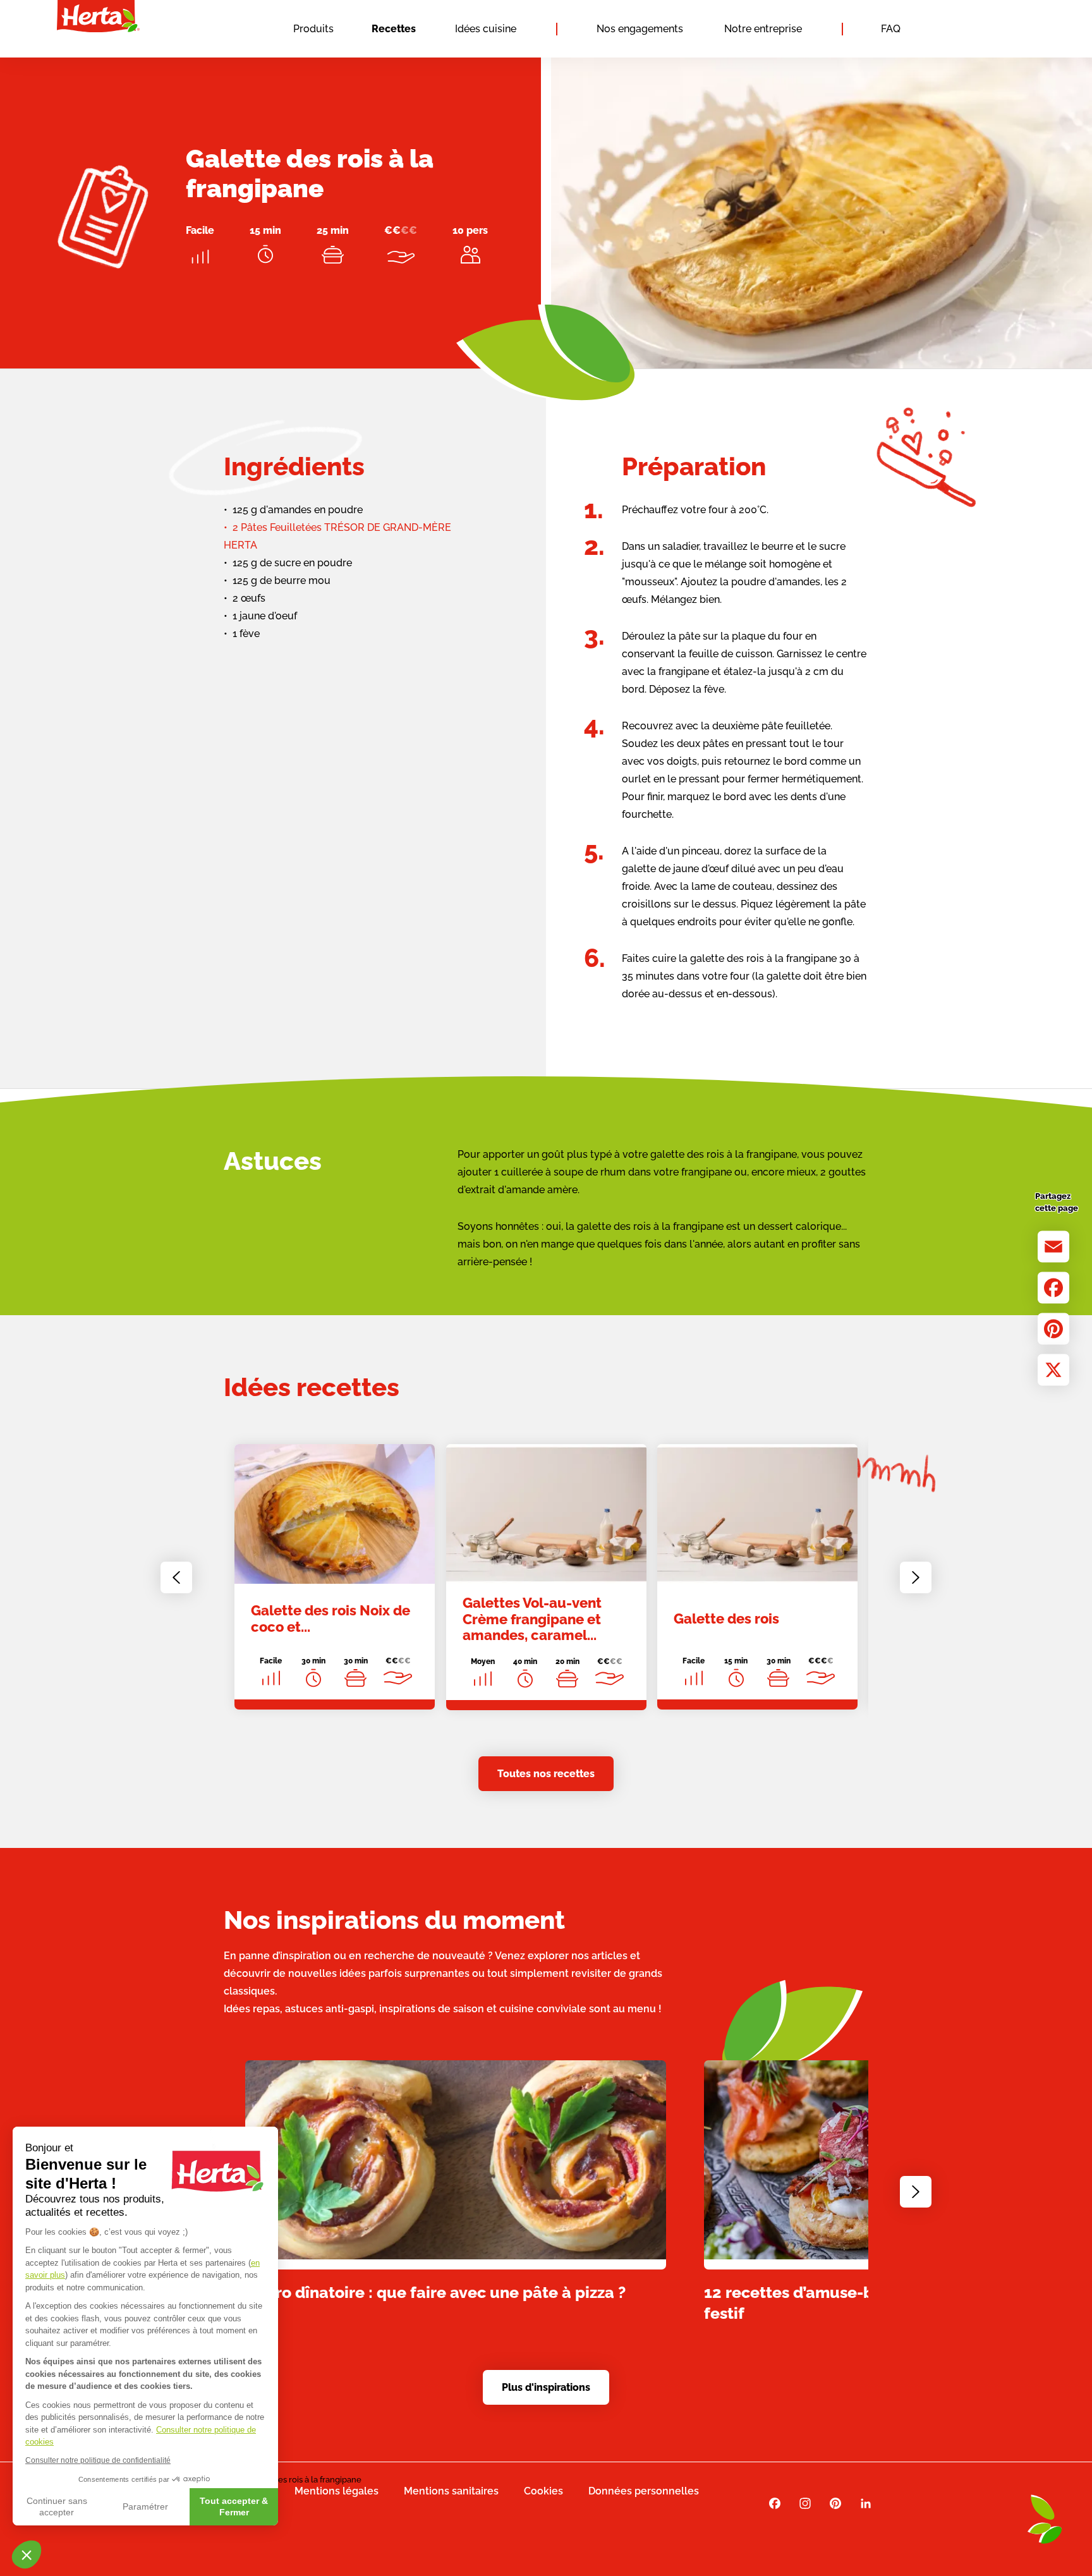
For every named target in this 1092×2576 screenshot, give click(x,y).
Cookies (543, 2491)
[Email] (1053, 1246)
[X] (1053, 1370)
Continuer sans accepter (57, 2506)
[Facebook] (1053, 1287)
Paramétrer (145, 2506)
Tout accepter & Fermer (234, 2506)
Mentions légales (337, 2491)
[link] (335, 1577)
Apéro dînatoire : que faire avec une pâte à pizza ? (435, 2292)
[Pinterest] (1053, 1328)
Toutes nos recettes (546, 1774)
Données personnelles (644, 2491)
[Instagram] (805, 2504)
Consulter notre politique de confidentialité (98, 2460)
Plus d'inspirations (546, 2387)
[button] (27, 2555)
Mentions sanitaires (451, 2491)
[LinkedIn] (866, 2504)
